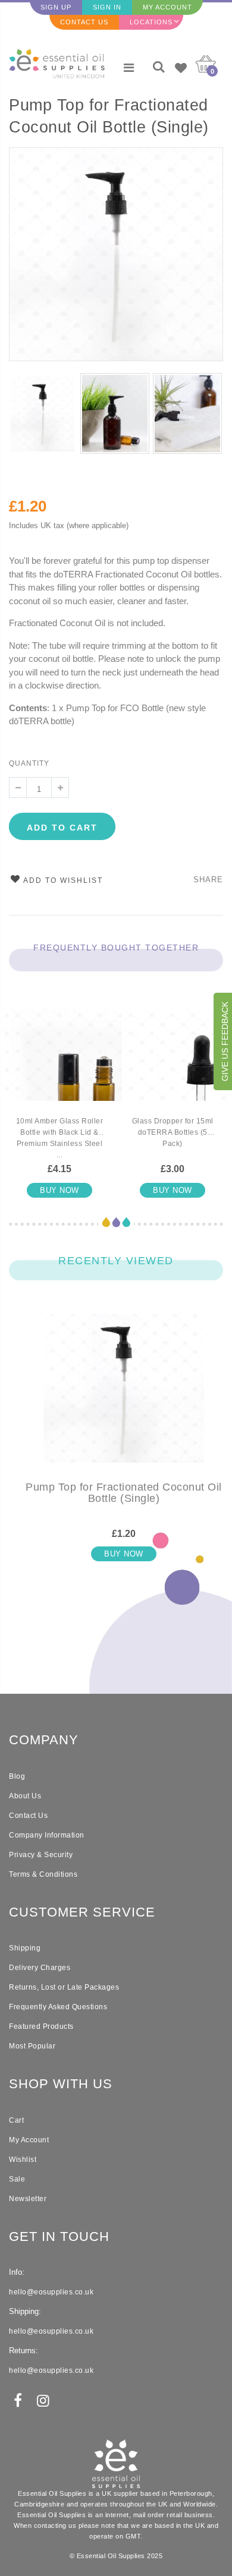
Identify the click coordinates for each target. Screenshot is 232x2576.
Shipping (25, 1948)
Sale (17, 2179)
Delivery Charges (40, 1968)
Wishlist (23, 2160)
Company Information (47, 1835)
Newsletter (28, 2199)
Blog (17, 1776)
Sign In (107, 7)
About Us (25, 1796)
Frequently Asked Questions (58, 2007)
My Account (167, 7)
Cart (16, 2120)
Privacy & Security (41, 1855)
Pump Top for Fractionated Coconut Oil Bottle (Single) (109, 116)
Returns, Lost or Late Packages (64, 1987)
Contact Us (84, 22)
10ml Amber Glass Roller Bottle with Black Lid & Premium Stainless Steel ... (60, 1138)
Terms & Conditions (43, 1874)
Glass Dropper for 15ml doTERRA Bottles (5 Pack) (173, 1132)
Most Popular (32, 2046)
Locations (151, 22)
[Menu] (129, 68)
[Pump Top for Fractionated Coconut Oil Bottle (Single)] (124, 1398)
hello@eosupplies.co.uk (51, 2292)
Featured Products (41, 2026)
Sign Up (56, 7)
